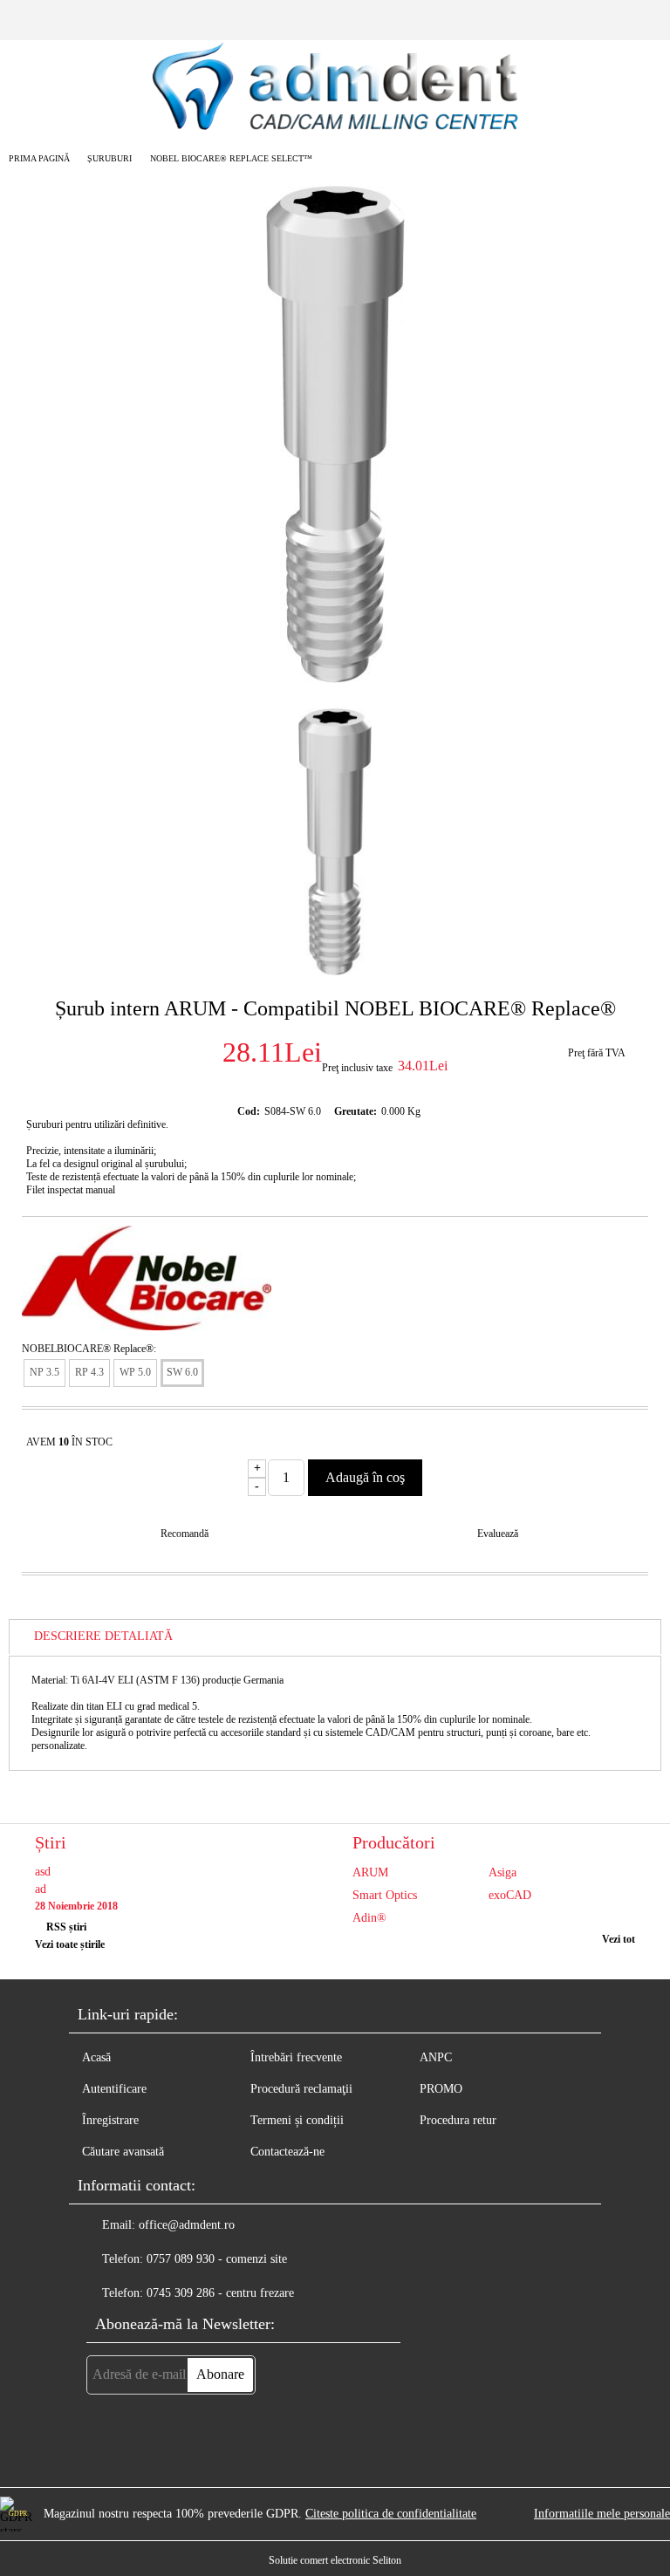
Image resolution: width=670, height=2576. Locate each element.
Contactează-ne (287, 2152)
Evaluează (498, 1534)
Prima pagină (39, 158)
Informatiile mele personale (602, 2514)
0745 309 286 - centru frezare (220, 2293)
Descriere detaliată (103, 1636)
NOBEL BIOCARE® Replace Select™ (231, 158)
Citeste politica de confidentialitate (391, 2514)
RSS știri (66, 1927)
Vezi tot (619, 1939)
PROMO (441, 2089)
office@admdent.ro (187, 2225)
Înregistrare (110, 2120)
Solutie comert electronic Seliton (335, 2560)
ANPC (436, 2057)
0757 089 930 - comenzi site (217, 2259)
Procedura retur (458, 2120)
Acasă (96, 2057)
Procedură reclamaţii (301, 2089)
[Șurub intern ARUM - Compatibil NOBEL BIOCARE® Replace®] (335, 679)
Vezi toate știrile (70, 1944)
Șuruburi (109, 158)
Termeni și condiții (297, 2120)
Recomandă (185, 1534)
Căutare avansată (123, 2152)
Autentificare (114, 2089)
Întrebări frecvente (296, 2057)
